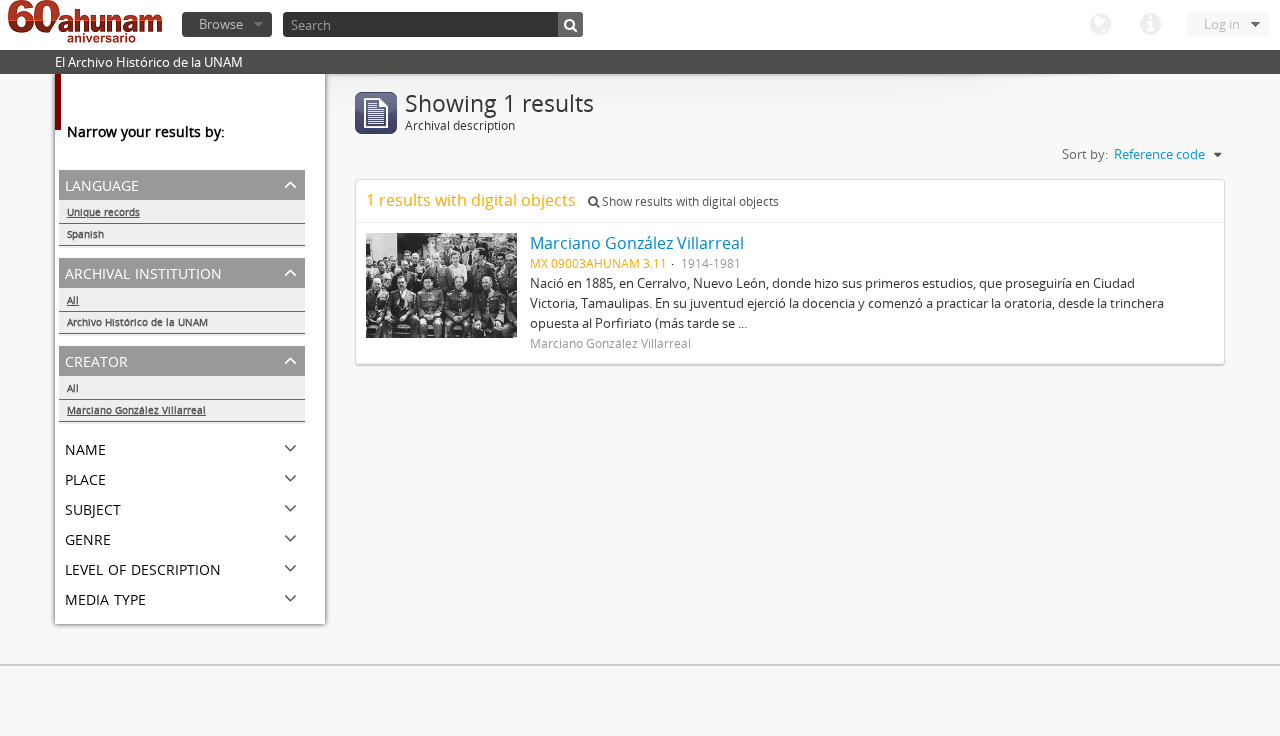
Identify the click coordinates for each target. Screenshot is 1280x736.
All (73, 300)
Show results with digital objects (689, 201)
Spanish (85, 234)
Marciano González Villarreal (136, 410)
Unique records (103, 212)
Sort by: (1085, 154)
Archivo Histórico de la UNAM (137, 322)
